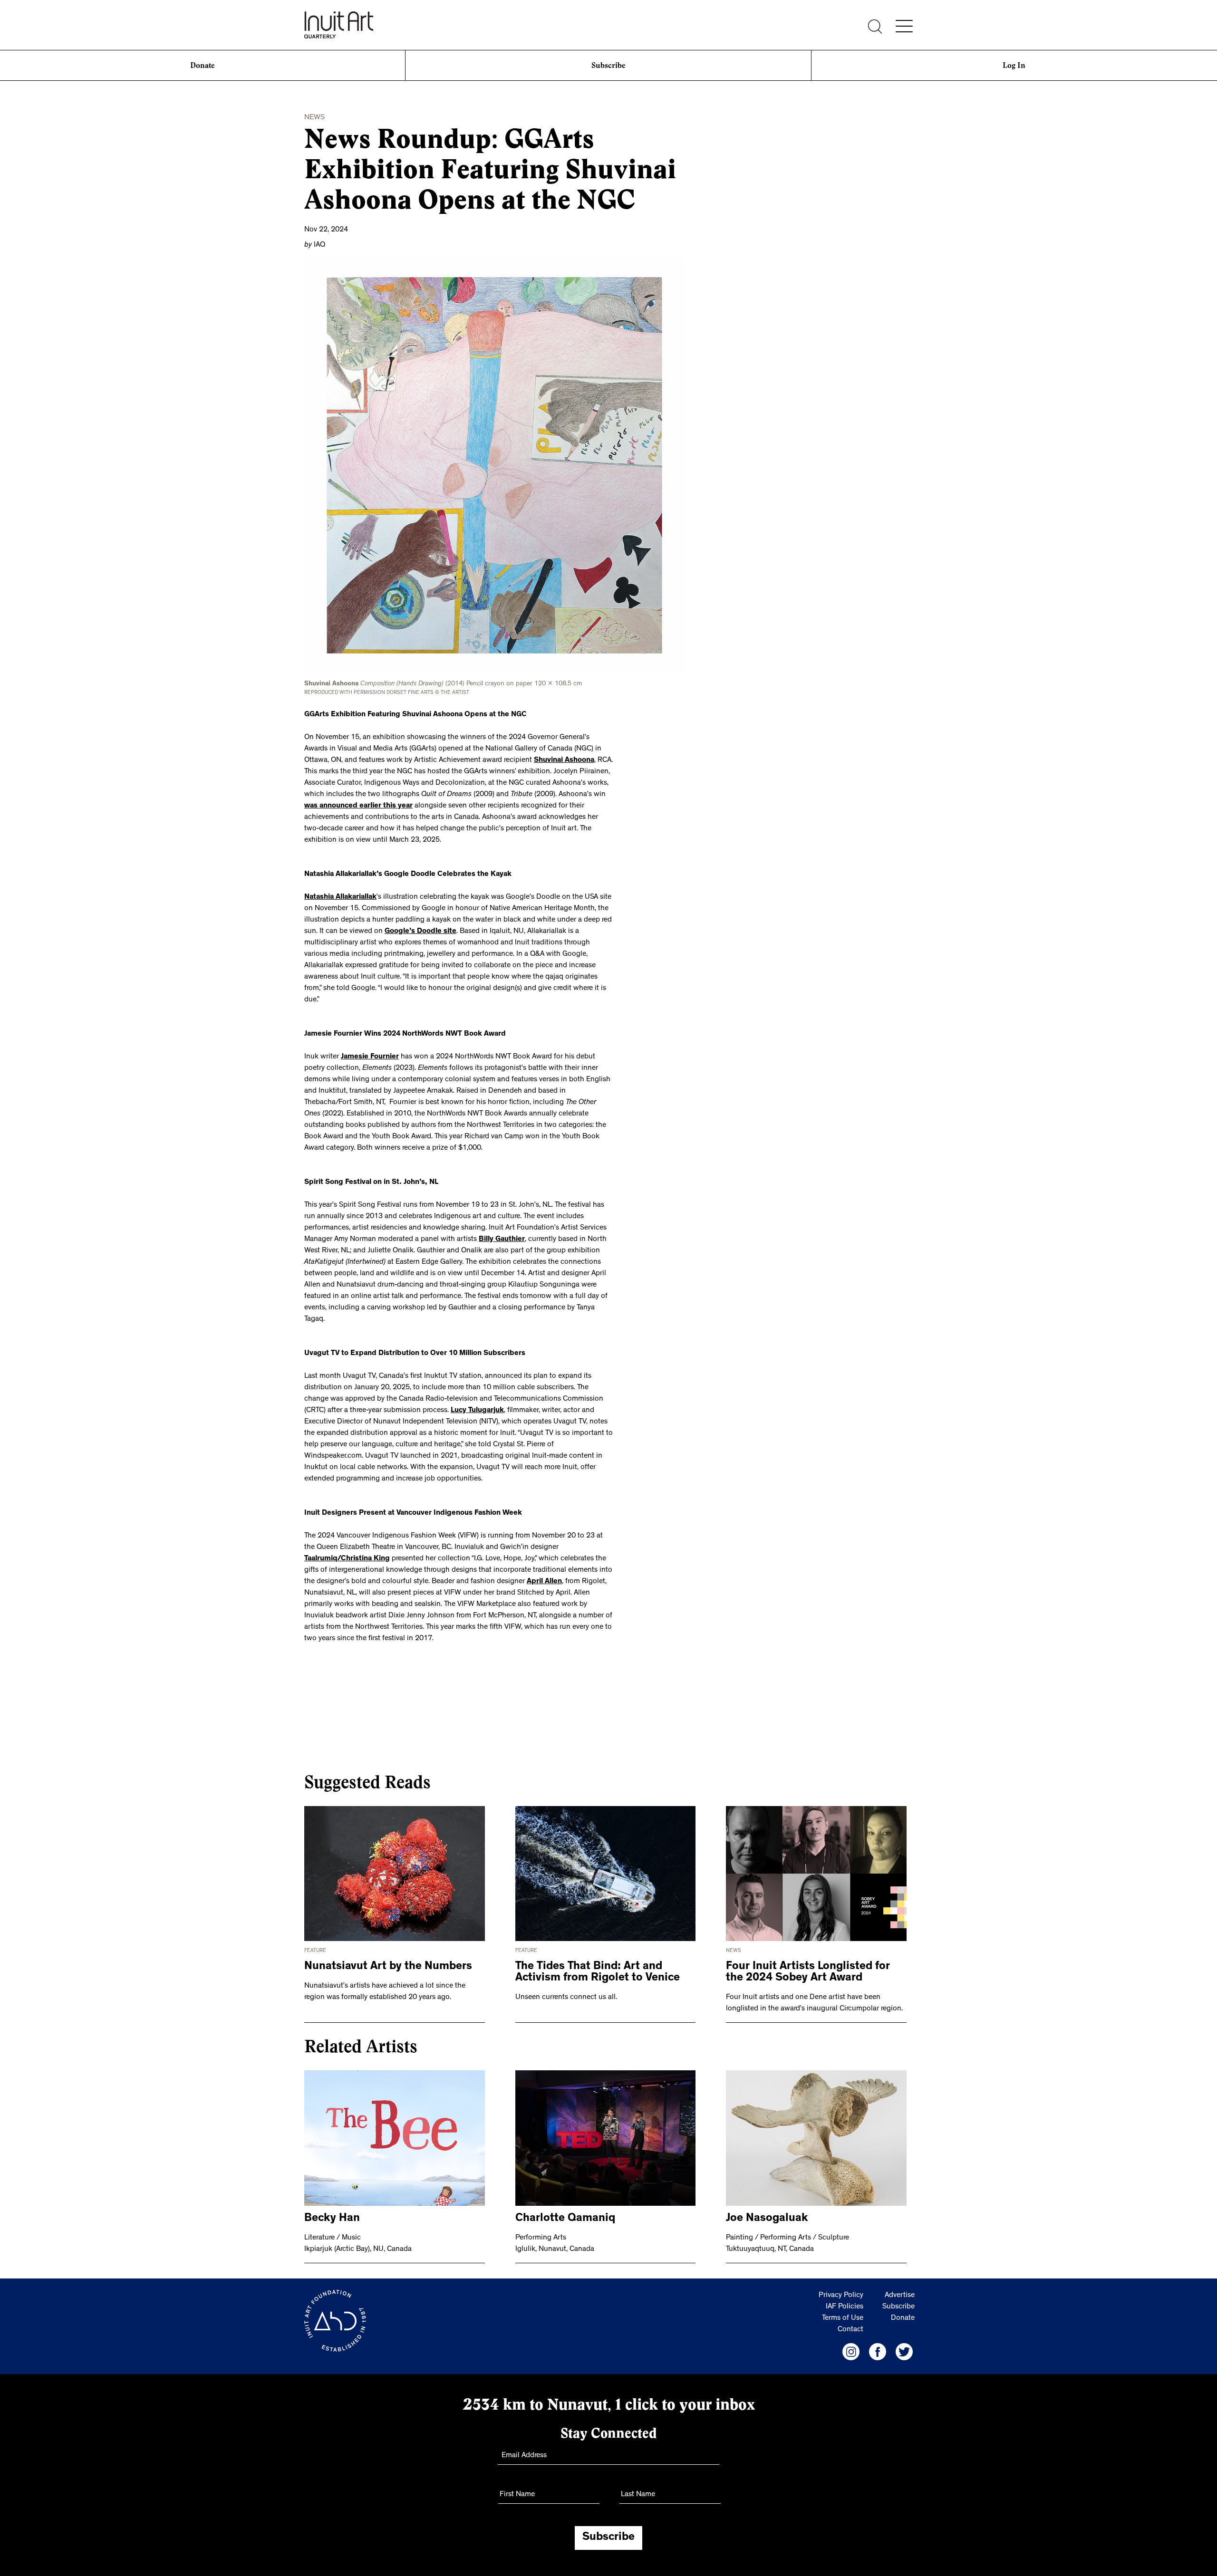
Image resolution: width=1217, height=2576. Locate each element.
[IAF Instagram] (851, 2352)
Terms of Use (843, 2318)
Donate (203, 65)
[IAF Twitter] (904, 2352)
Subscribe (608, 65)
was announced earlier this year (358, 806)
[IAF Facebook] (878, 2352)
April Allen (544, 1582)
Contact (850, 2330)
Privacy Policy (841, 2296)
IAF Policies (845, 2307)
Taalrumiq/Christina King (347, 1559)
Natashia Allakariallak (340, 897)
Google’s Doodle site (420, 932)
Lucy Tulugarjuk (477, 1411)
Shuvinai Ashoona (564, 760)
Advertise (900, 2296)
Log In (1014, 65)
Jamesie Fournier (370, 1057)
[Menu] (904, 26)
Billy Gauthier (502, 1240)
